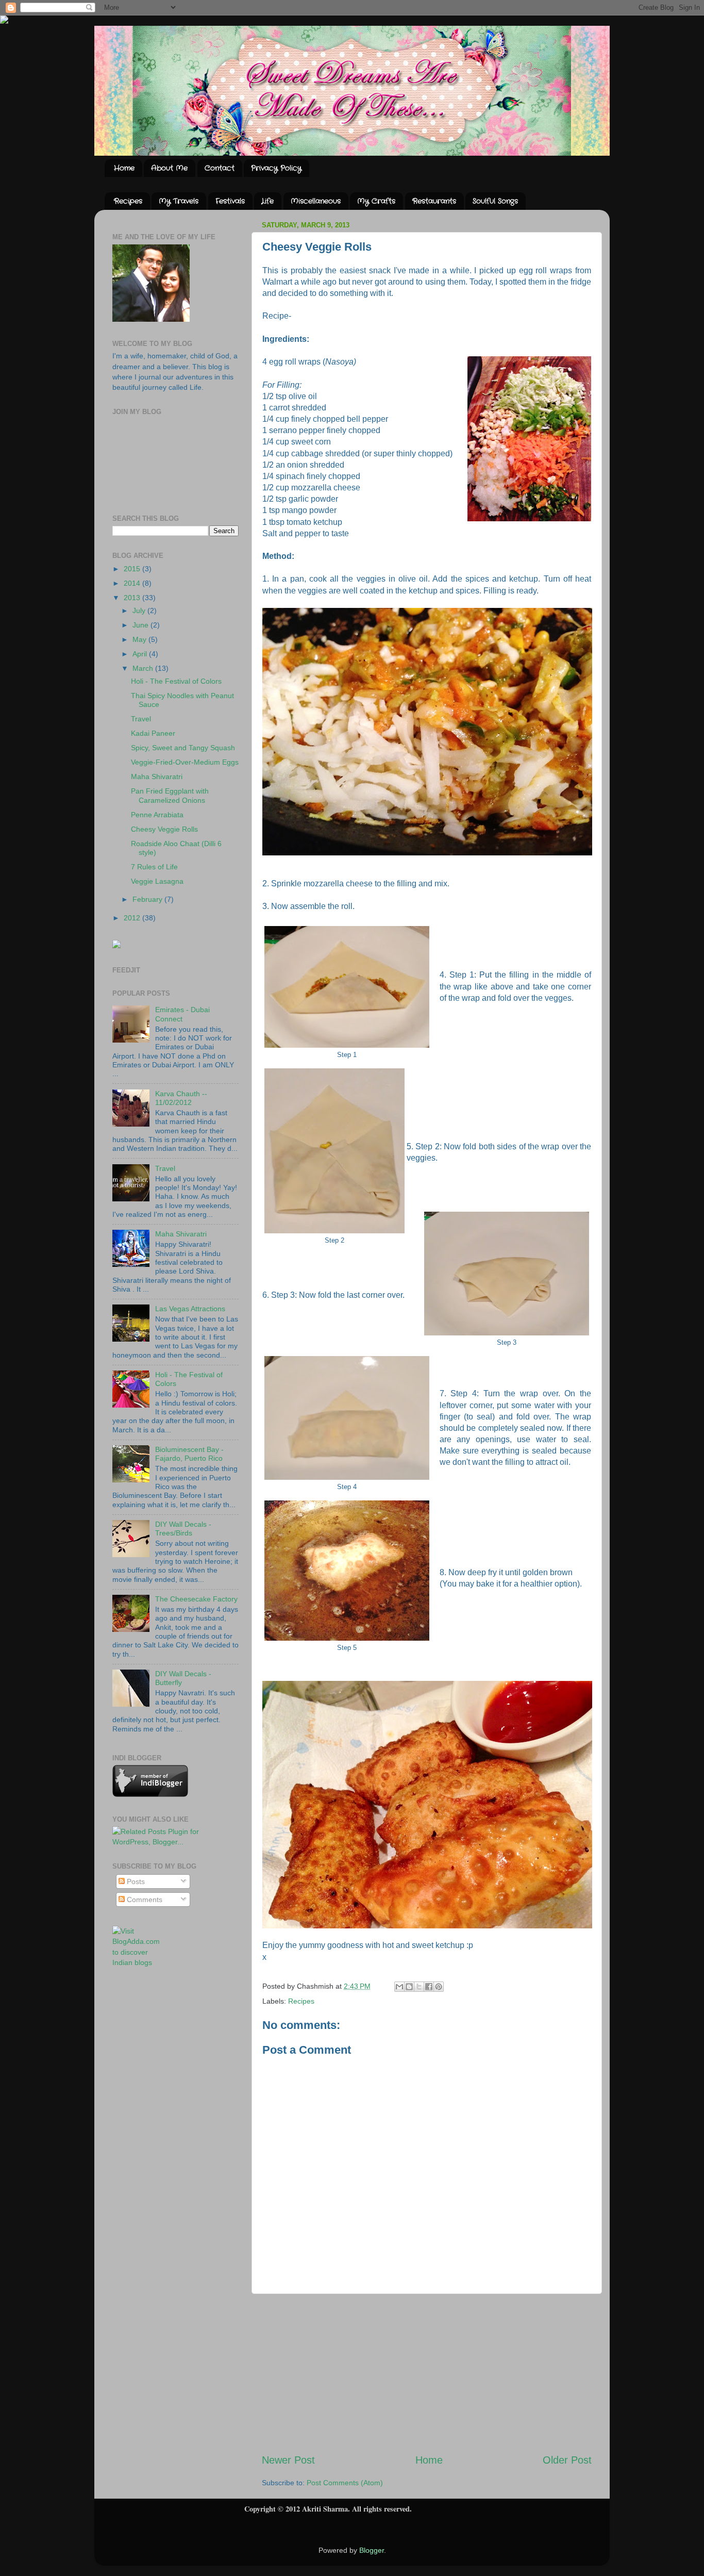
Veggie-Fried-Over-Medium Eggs (185, 762)
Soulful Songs (495, 201)
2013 (133, 598)
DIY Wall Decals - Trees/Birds (183, 1529)
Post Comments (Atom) (345, 2483)
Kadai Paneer (153, 733)
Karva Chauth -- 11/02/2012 (181, 1098)
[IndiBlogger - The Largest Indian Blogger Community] (150, 1794)
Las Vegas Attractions (190, 1309)
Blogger (372, 2550)
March (144, 668)
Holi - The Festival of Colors (176, 681)
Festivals (230, 201)
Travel (141, 719)
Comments (144, 1900)
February (148, 899)
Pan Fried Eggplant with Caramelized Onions (170, 795)
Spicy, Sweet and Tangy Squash (183, 748)
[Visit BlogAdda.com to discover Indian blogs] (140, 1962)
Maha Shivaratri (157, 777)
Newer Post (288, 2460)
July (140, 610)
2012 (133, 918)
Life (267, 201)
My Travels (179, 201)
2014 (133, 583)
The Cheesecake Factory (196, 1599)
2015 (133, 569)
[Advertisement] (427, 2373)
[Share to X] (419, 1987)
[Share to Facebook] (429, 1987)
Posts (135, 1881)
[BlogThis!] (409, 1987)
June (141, 625)
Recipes (128, 201)
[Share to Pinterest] (439, 1987)
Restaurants (434, 201)
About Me (169, 168)
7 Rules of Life (154, 867)
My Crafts (376, 201)
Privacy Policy (276, 168)
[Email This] (399, 1987)
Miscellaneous (316, 201)
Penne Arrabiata (157, 815)
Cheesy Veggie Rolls (164, 829)
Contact (220, 168)
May (140, 639)
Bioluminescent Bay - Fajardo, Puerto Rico (189, 1454)
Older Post (567, 2460)
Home (124, 168)
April (141, 654)
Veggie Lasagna (157, 881)
